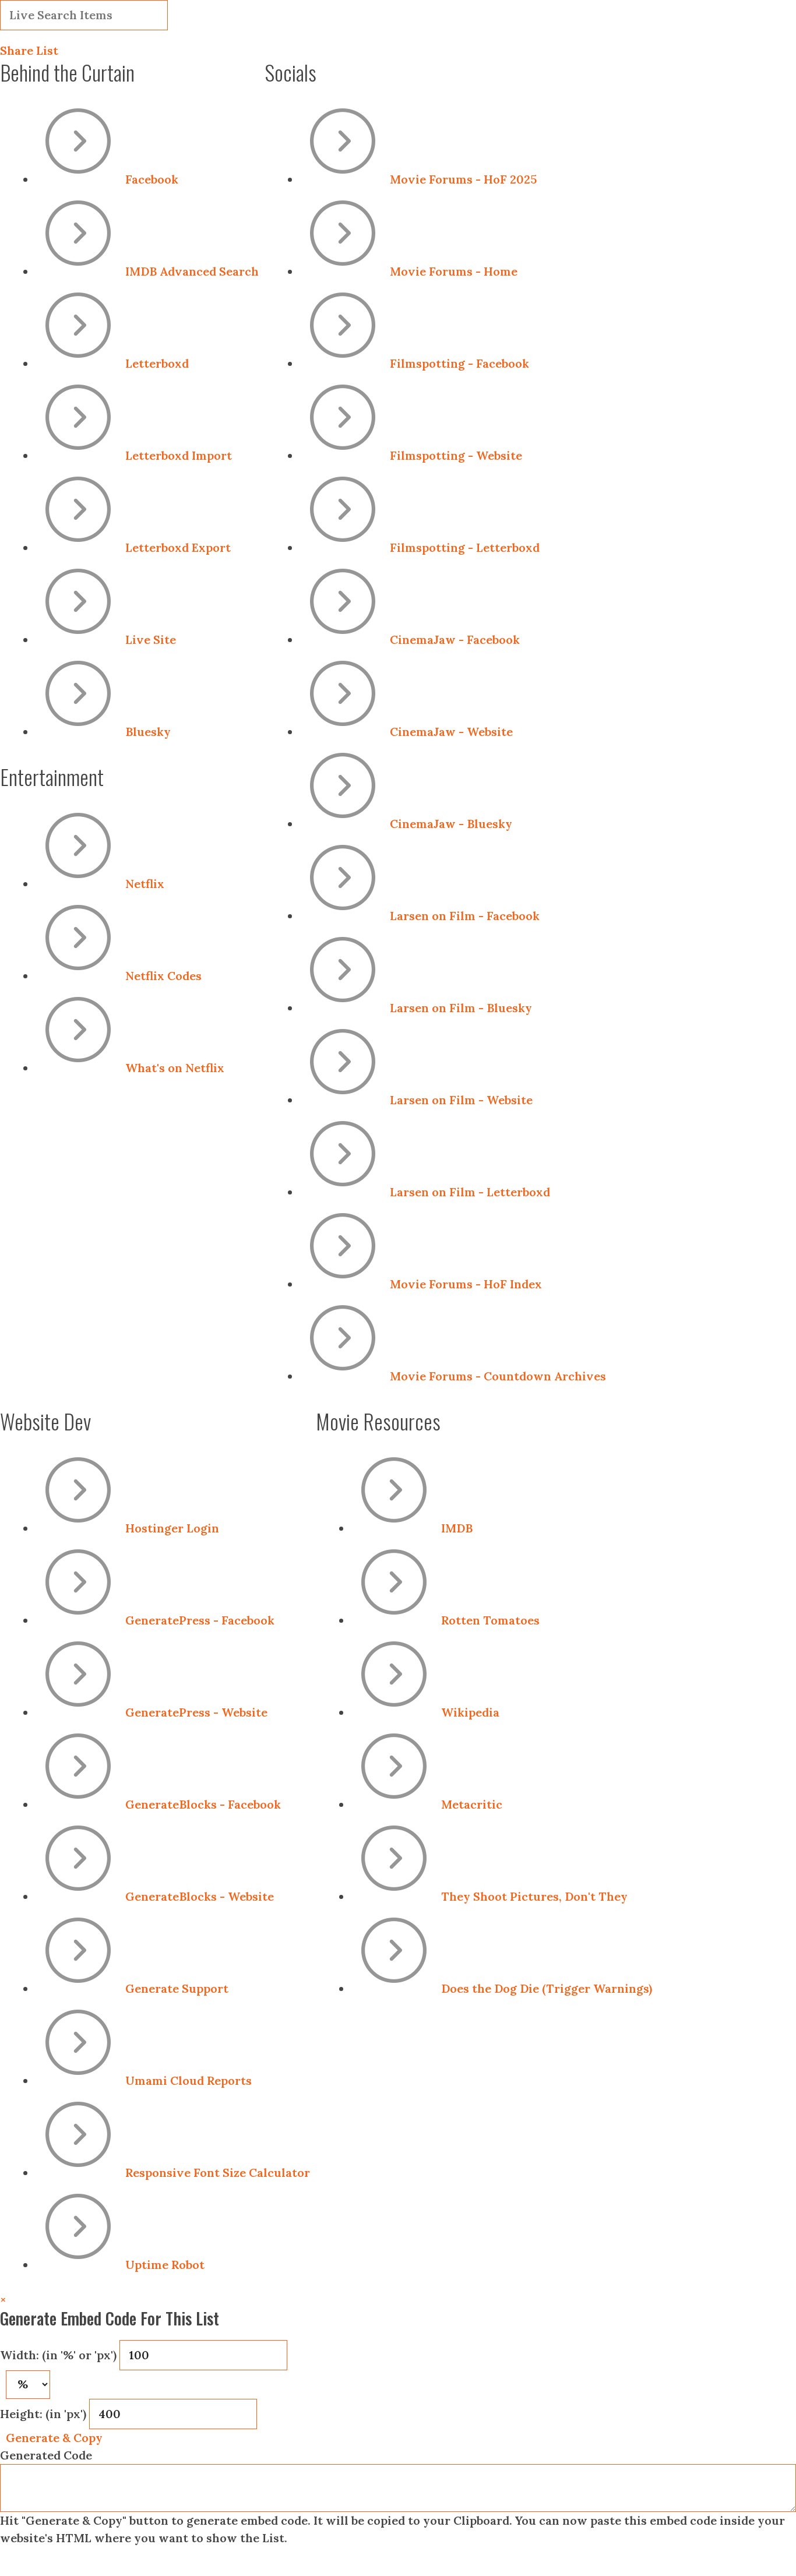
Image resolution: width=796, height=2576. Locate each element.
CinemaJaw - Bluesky (451, 824)
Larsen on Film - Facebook (465, 916)
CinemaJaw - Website (451, 732)
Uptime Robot (165, 2265)
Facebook (152, 179)
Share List (29, 50)
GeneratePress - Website (196, 1712)
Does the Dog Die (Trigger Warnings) (547, 1988)
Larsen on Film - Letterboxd (470, 1192)
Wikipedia (470, 1712)
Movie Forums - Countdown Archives (498, 1376)
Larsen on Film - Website (461, 1100)
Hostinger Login (172, 1528)
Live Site (151, 639)
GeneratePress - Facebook (200, 1620)
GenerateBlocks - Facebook (203, 1804)
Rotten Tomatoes (490, 1620)
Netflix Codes (163, 976)
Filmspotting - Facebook (459, 363)
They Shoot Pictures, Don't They (534, 1896)
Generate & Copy (54, 2438)
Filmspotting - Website (456, 455)
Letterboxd (157, 363)
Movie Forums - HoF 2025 (463, 179)
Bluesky (148, 732)
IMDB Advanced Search (192, 271)
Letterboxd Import (179, 455)
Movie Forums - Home (454, 271)
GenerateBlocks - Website (200, 1896)
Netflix (145, 884)
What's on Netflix (175, 1068)
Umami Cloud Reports (189, 2080)
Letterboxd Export (178, 547)
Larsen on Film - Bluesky (461, 1008)
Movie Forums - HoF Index (466, 1284)
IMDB (457, 1528)
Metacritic (472, 1804)
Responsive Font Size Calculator (218, 2172)
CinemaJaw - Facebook (455, 639)
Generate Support (177, 1988)
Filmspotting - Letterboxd (465, 547)
